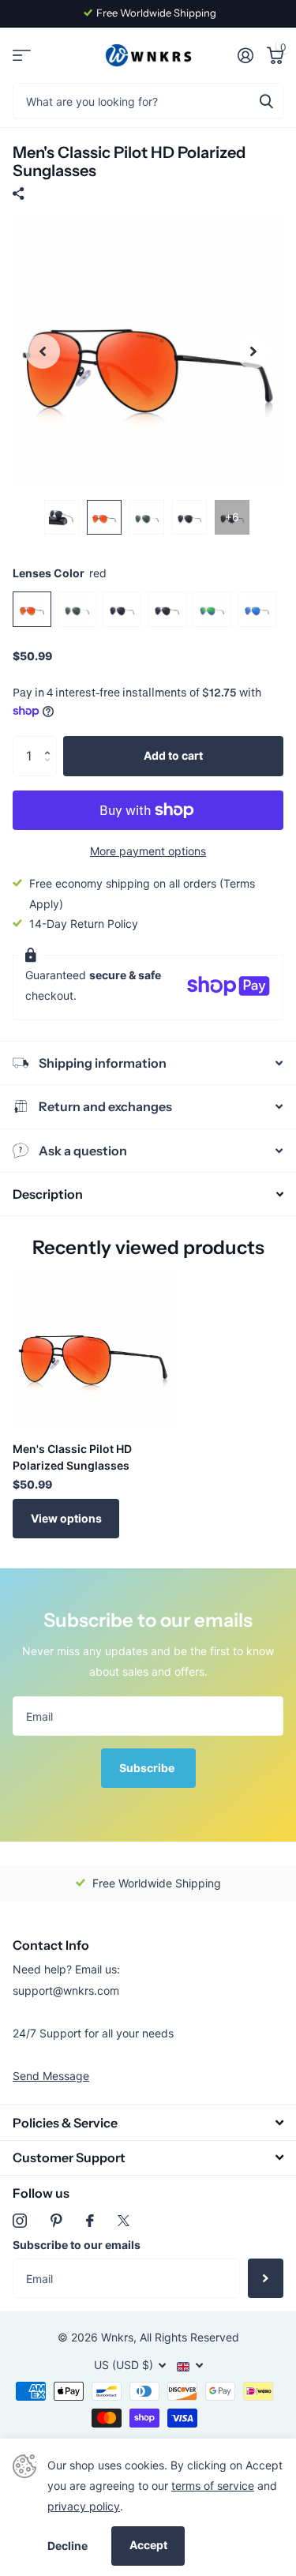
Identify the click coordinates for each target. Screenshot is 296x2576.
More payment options (148, 851)
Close (148, 2122)
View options (66, 1518)
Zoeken (266, 101)
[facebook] (90, 2221)
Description (48, 1194)
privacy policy (84, 2506)
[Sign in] (245, 55)
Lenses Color (60, 573)
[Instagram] (20, 2221)
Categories (22, 56)
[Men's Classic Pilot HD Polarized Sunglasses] (93, 1349)
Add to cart (173, 755)
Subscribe (148, 1768)
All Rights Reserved (189, 2337)
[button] (51, 742)
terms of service (213, 2486)
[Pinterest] (56, 2221)
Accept (148, 2545)
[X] (124, 2221)
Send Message (51, 2076)
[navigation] (43, 352)
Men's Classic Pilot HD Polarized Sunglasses (72, 1457)
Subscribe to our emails (77, 2245)
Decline (67, 2546)
